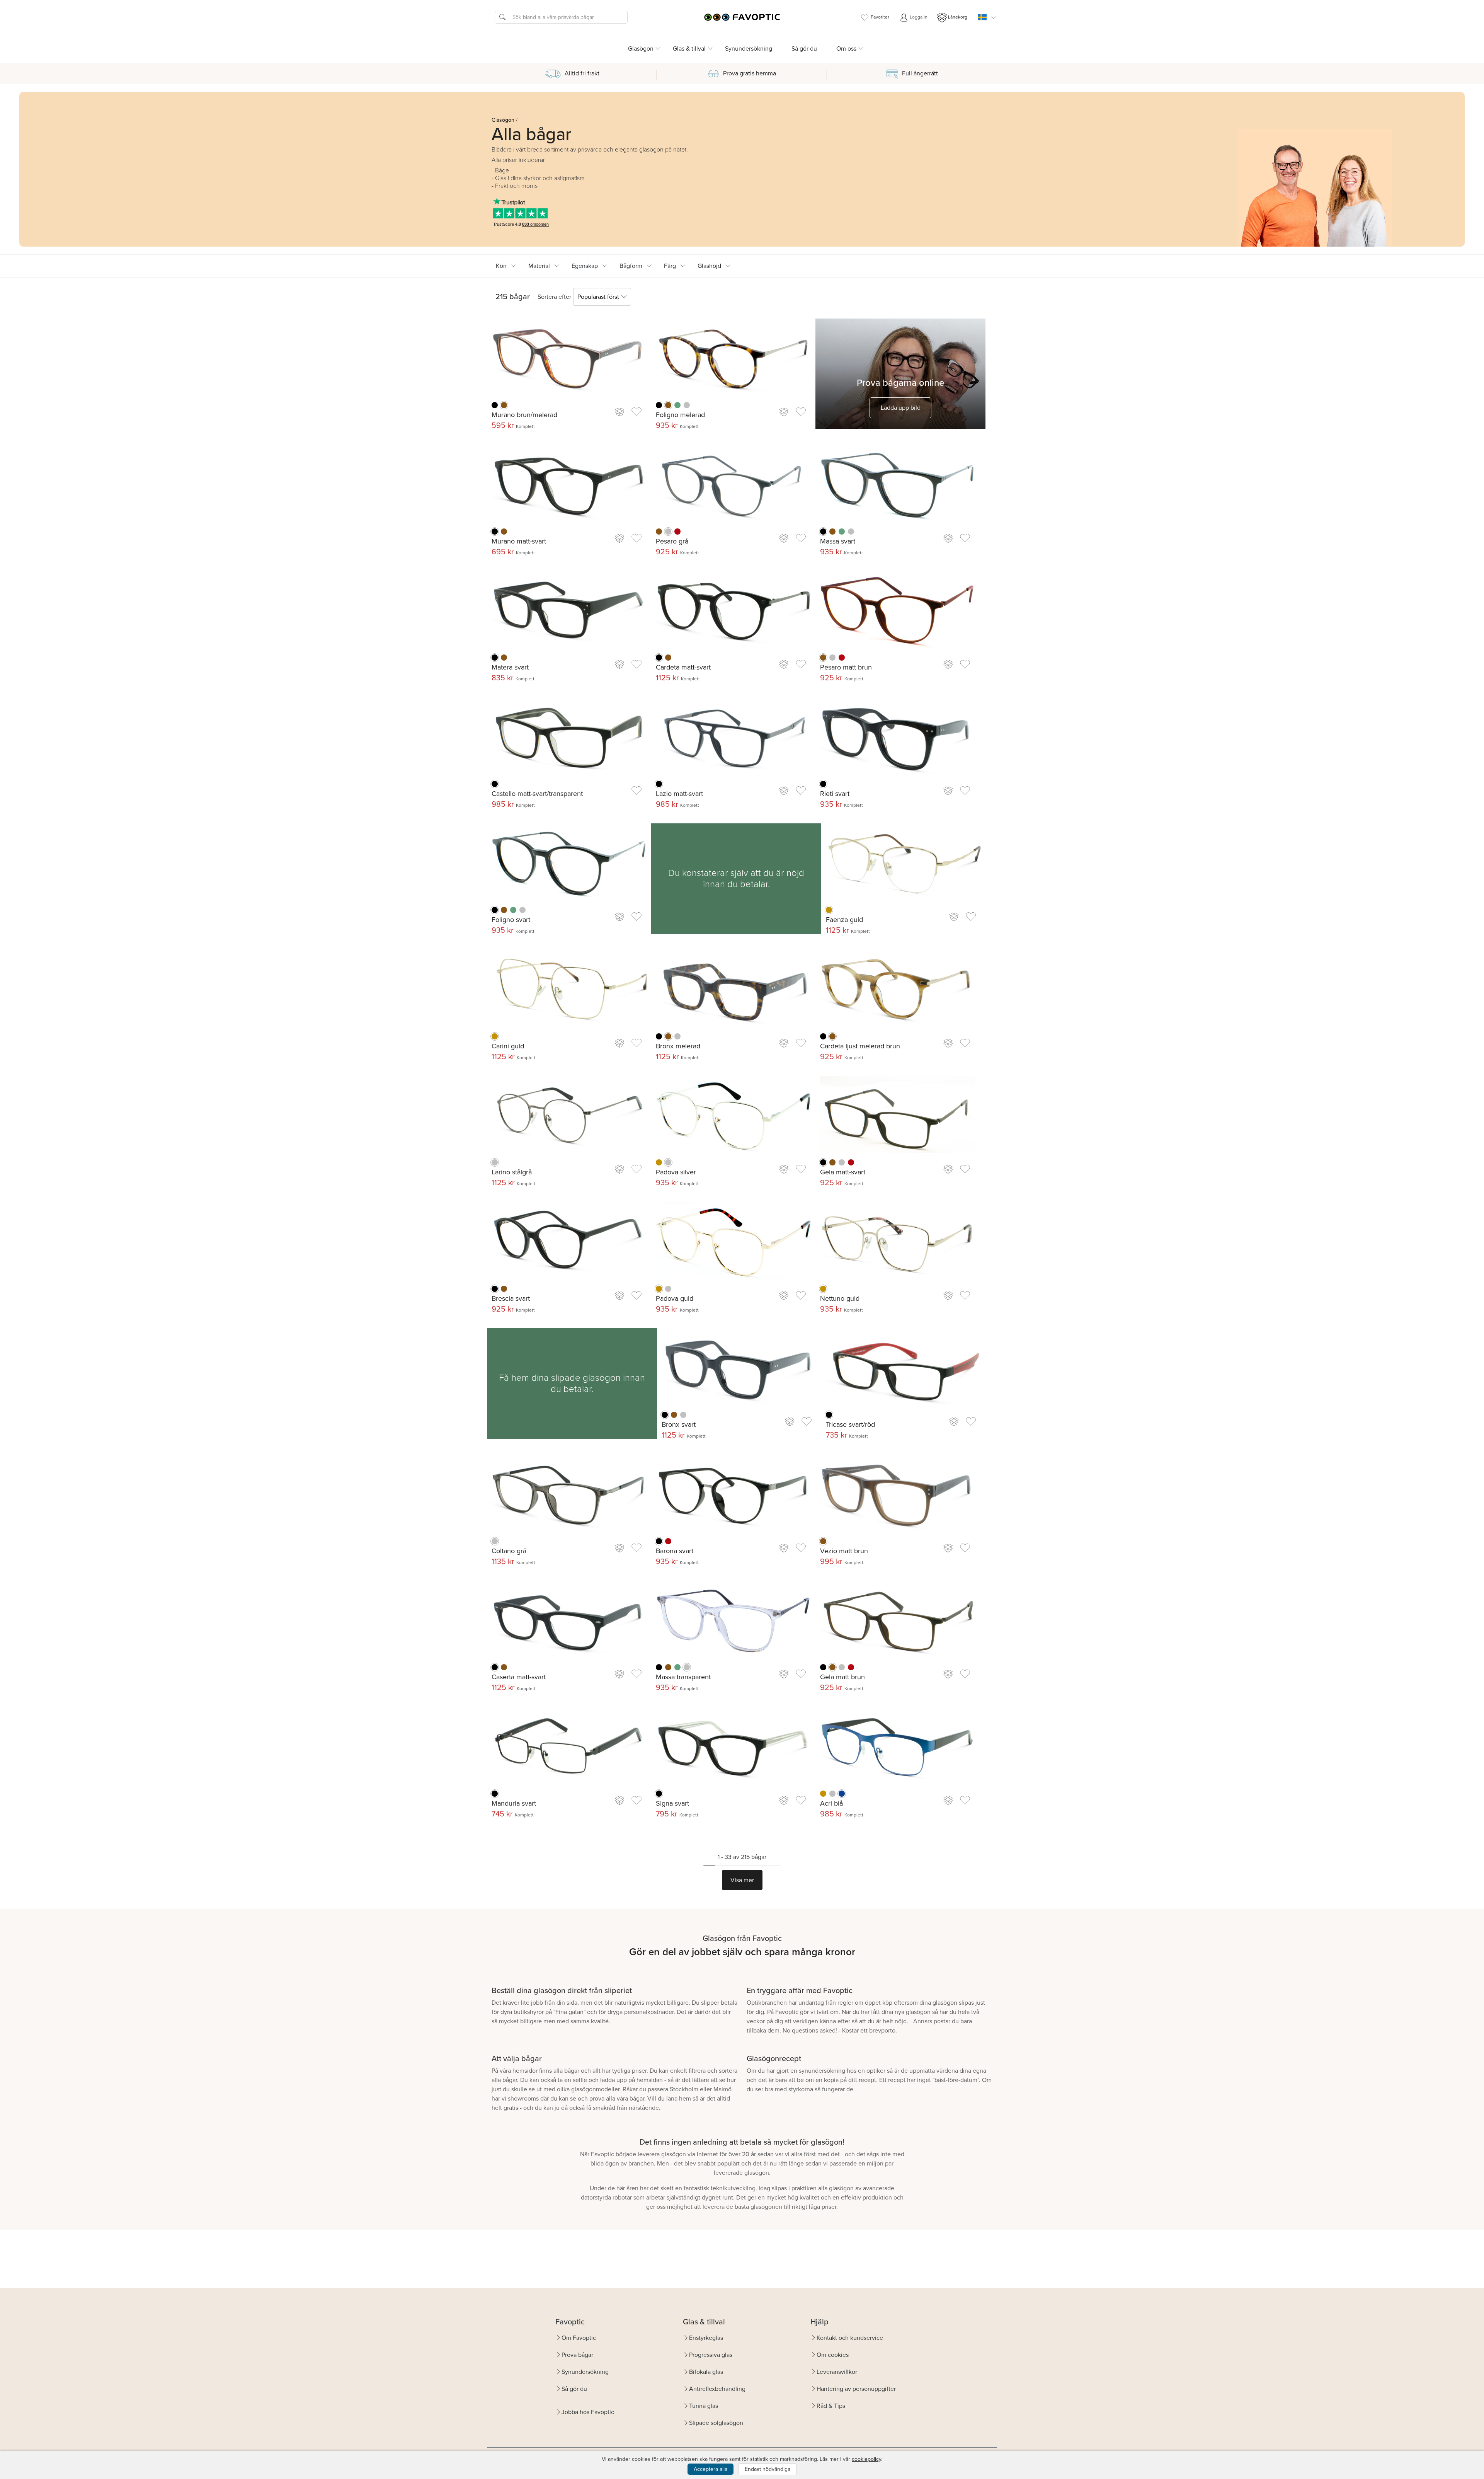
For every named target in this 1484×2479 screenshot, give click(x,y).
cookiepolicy (866, 2459)
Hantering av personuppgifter (856, 2389)
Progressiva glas (711, 2355)
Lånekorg (958, 17)
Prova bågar (577, 2355)
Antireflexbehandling (717, 2389)
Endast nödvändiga (768, 2469)
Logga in (918, 17)
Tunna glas (704, 2406)
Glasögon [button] (641, 49)
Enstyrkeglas (706, 2338)
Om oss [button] (846, 49)
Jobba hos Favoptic (588, 2412)
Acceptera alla (711, 2469)
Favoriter (880, 17)
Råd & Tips (831, 2406)
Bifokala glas (706, 2372)
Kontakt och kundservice (850, 2338)
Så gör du (804, 49)
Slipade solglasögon (716, 2423)
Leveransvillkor (837, 2372)
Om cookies (833, 2355)
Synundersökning (749, 49)
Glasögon (503, 120)
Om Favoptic (579, 2338)
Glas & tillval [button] (689, 49)
